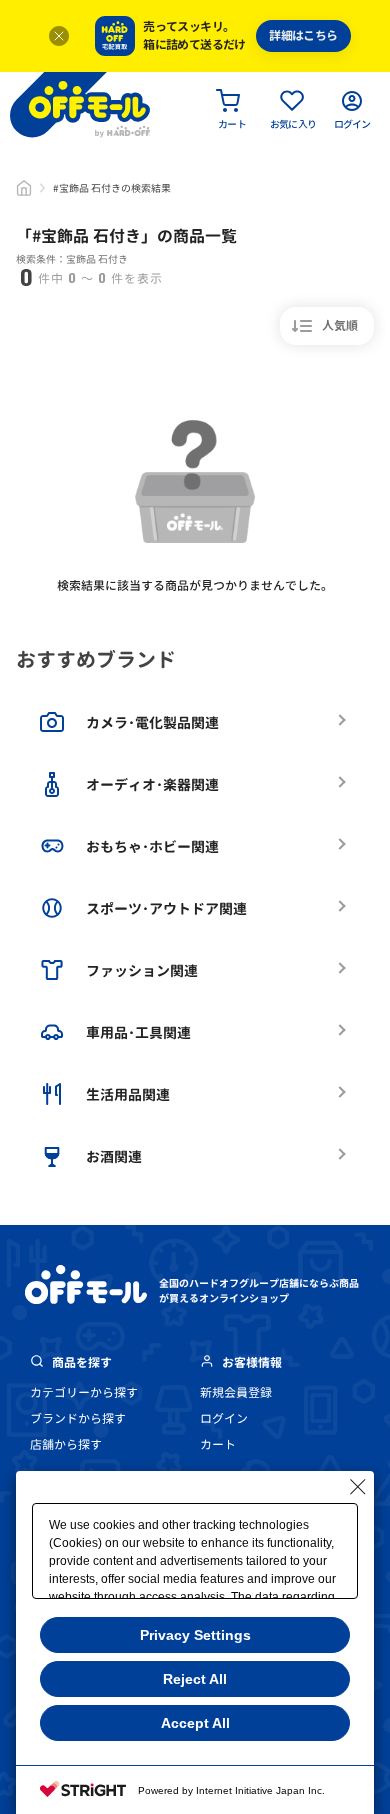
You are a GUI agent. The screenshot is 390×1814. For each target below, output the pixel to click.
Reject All (195, 1679)
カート (218, 1444)
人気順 (340, 325)
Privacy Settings (195, 1635)
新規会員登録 (236, 1392)
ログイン (224, 1418)
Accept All (195, 1723)
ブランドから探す (78, 1418)
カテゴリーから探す (84, 1392)
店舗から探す (66, 1444)
